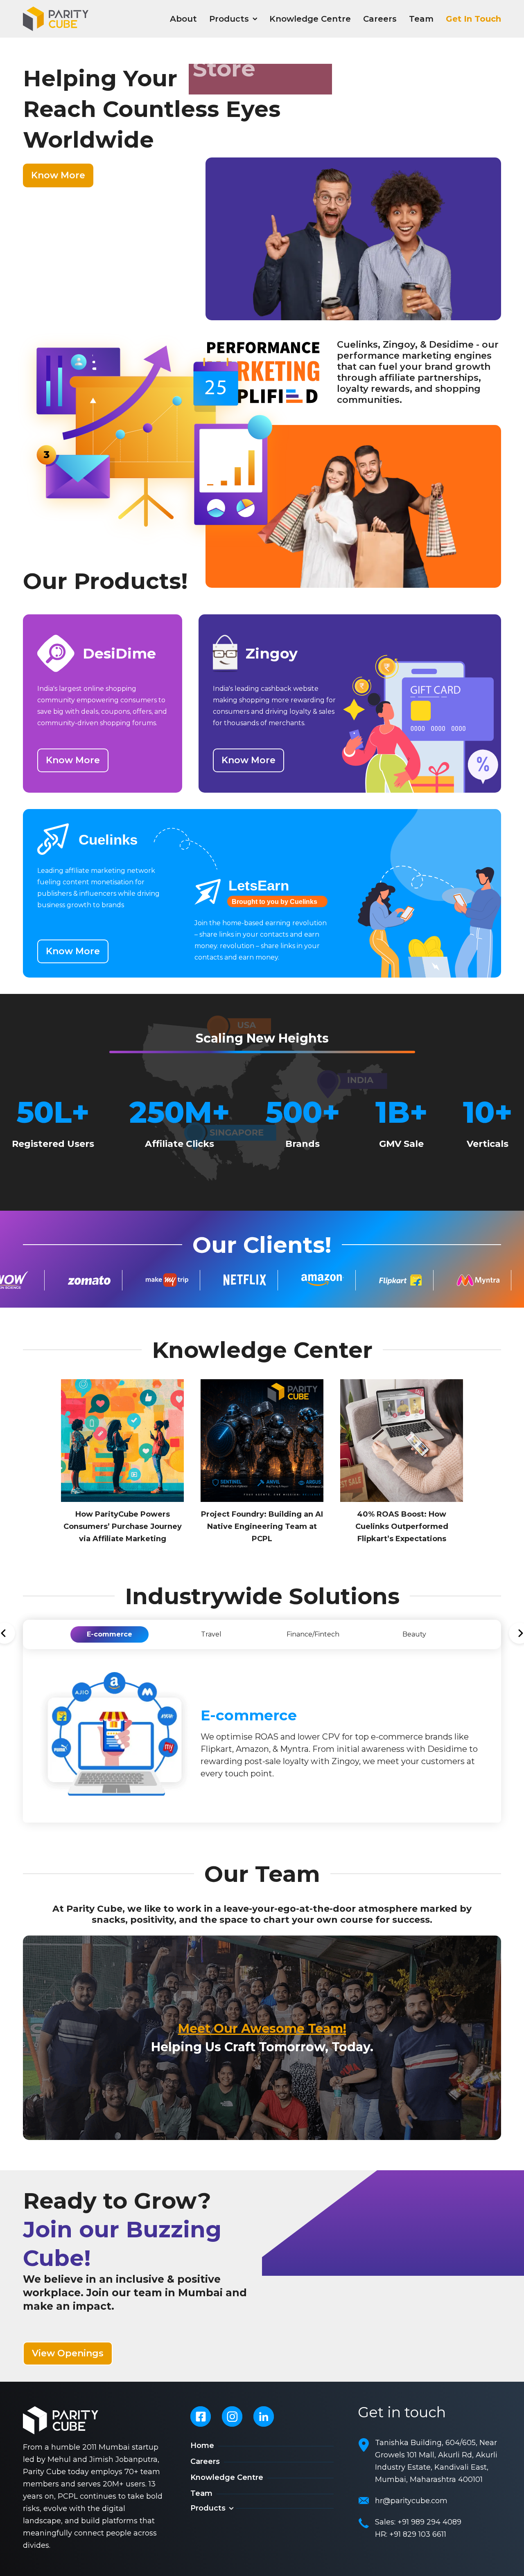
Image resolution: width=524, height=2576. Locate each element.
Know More (58, 175)
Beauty (414, 1634)
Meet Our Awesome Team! (262, 2029)
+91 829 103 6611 (418, 2534)
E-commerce (110, 1634)
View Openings (68, 2353)
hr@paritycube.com (411, 2501)
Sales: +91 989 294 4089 (418, 2522)
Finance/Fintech (313, 1634)
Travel (211, 1634)
